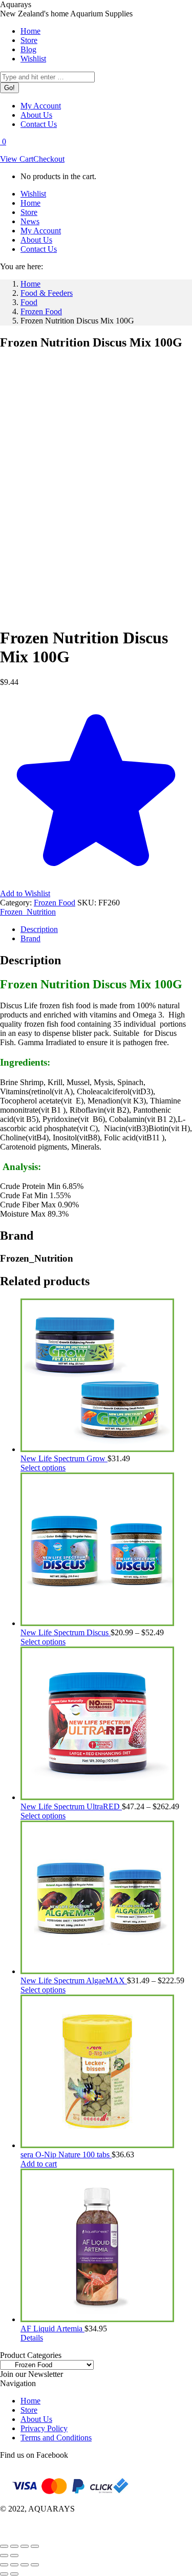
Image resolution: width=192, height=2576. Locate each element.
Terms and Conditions (56, 2438)
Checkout (49, 159)
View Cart (17, 159)
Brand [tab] (30, 938)
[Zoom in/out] (4, 2546)
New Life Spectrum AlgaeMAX (74, 1980)
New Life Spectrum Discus (66, 1632)
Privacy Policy (44, 2428)
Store (29, 2410)
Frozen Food (55, 903)
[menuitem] (30, 31)
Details (32, 2338)
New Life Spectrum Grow (64, 1458)
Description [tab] (39, 929)
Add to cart (39, 2164)
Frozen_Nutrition (28, 912)
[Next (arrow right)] (14, 2556)
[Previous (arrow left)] (4, 2556)
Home (30, 2401)
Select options (43, 1468)
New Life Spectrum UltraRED (71, 1806)
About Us (36, 2419)
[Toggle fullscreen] (14, 2546)
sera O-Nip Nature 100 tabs (66, 2155)
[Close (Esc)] (35, 2546)
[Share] (25, 2546)
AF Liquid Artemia (52, 2329)
